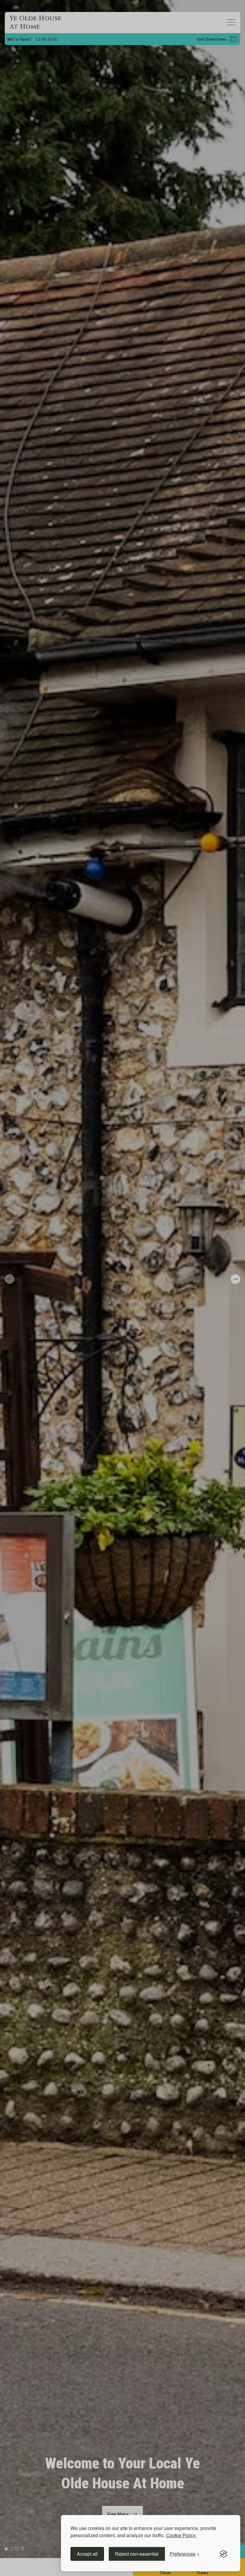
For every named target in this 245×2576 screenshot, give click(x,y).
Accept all (87, 2554)
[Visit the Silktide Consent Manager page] (223, 2554)
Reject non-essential (137, 2554)
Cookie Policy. (181, 2535)
